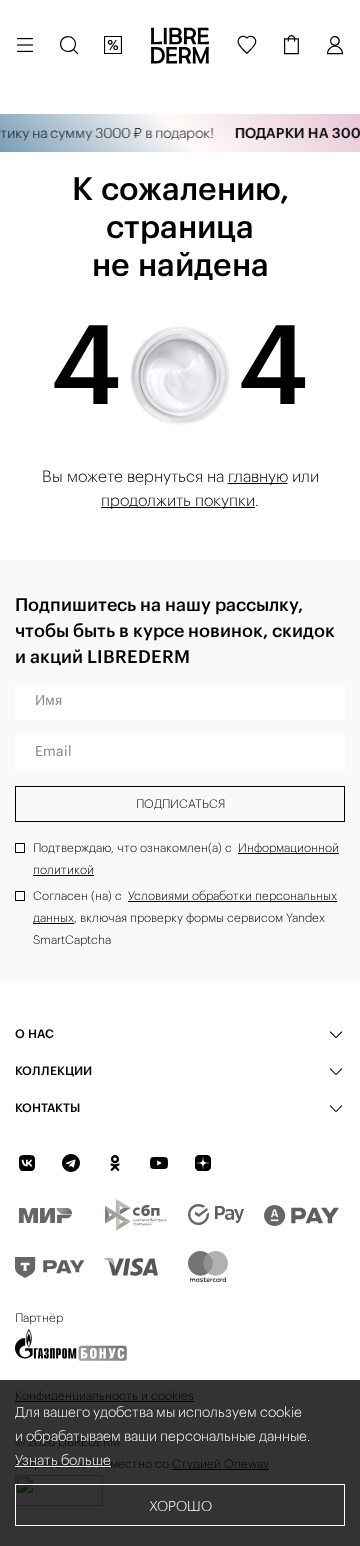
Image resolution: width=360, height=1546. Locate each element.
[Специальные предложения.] (113, 45)
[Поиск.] (69, 45)
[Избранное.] (247, 45)
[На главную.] (180, 45)
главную (258, 476)
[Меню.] (25, 45)
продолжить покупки (178, 500)
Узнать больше (63, 1460)
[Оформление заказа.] (291, 45)
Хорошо (180, 1506)
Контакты (47, 1107)
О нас (34, 1033)
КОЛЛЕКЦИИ (53, 1070)
